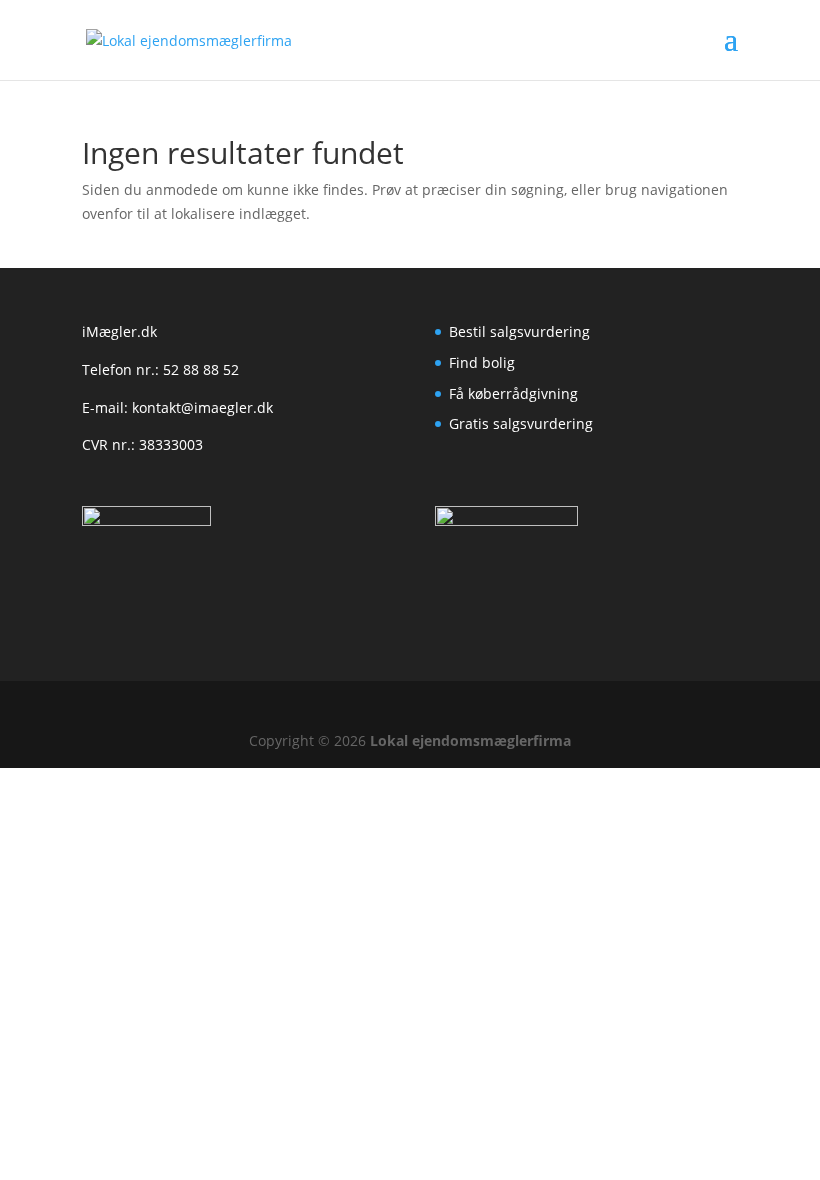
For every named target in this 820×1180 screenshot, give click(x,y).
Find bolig (482, 362)
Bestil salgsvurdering (519, 331)
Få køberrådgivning (513, 393)
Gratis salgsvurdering (521, 423)
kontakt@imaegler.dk (202, 407)
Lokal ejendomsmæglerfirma (470, 740)
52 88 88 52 (201, 369)
